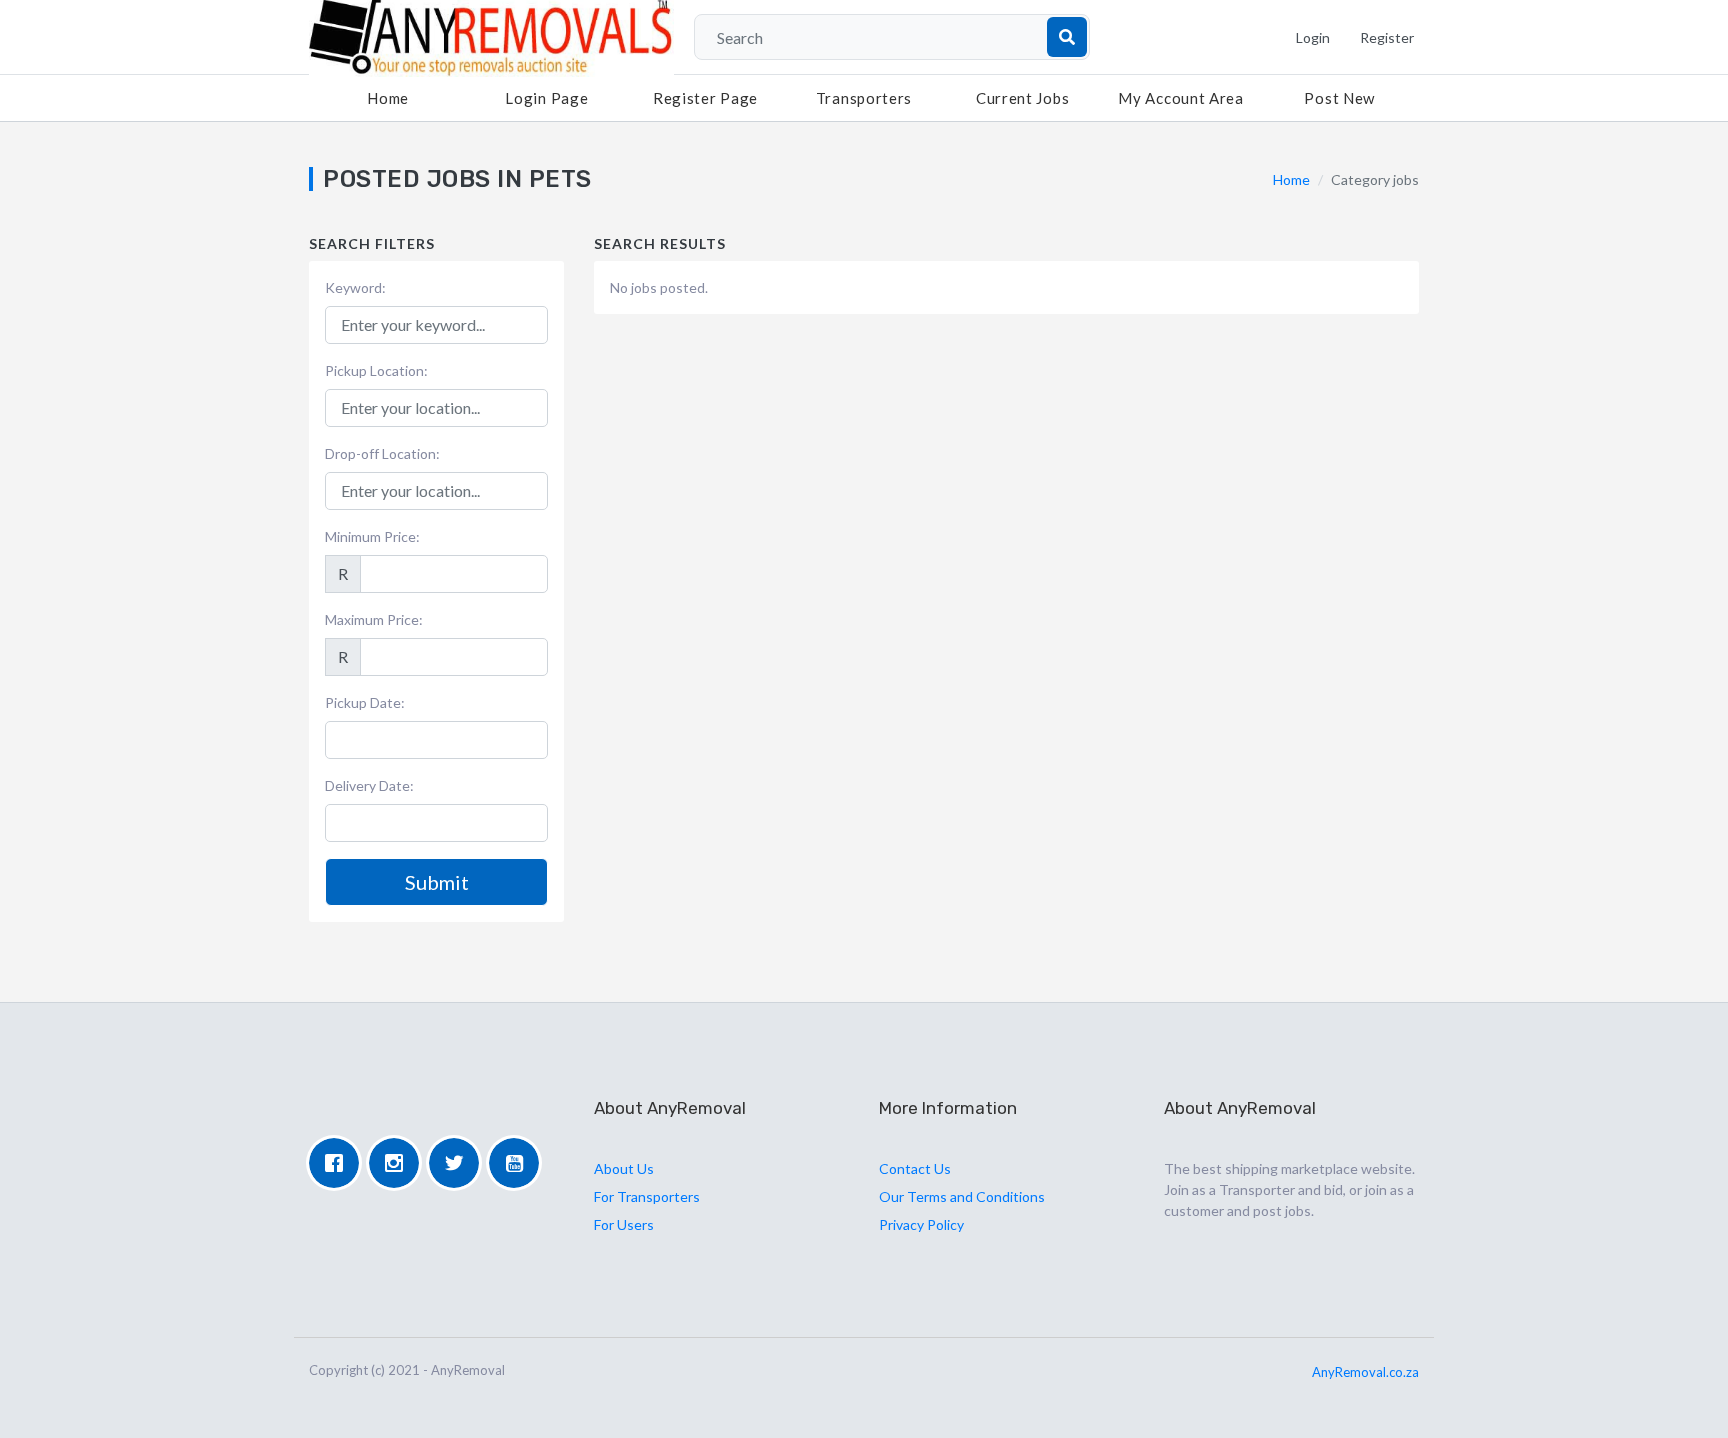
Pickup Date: (365, 702)
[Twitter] (459, 1163)
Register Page (705, 98)
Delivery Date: (369, 785)
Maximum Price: (374, 619)
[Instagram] (399, 1163)
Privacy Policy (921, 1224)
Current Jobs (1022, 98)
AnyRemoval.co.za (1365, 1372)
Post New (1339, 98)
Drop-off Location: (382, 453)
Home (388, 98)
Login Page (546, 98)
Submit (437, 882)
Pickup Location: (376, 370)
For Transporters (647, 1196)
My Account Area (1181, 98)
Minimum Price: (372, 536)
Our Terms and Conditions (962, 1196)
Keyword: (355, 287)
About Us (624, 1168)
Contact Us (915, 1168)
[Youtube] (519, 1163)
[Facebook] (339, 1163)
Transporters (864, 98)
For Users (624, 1224)
